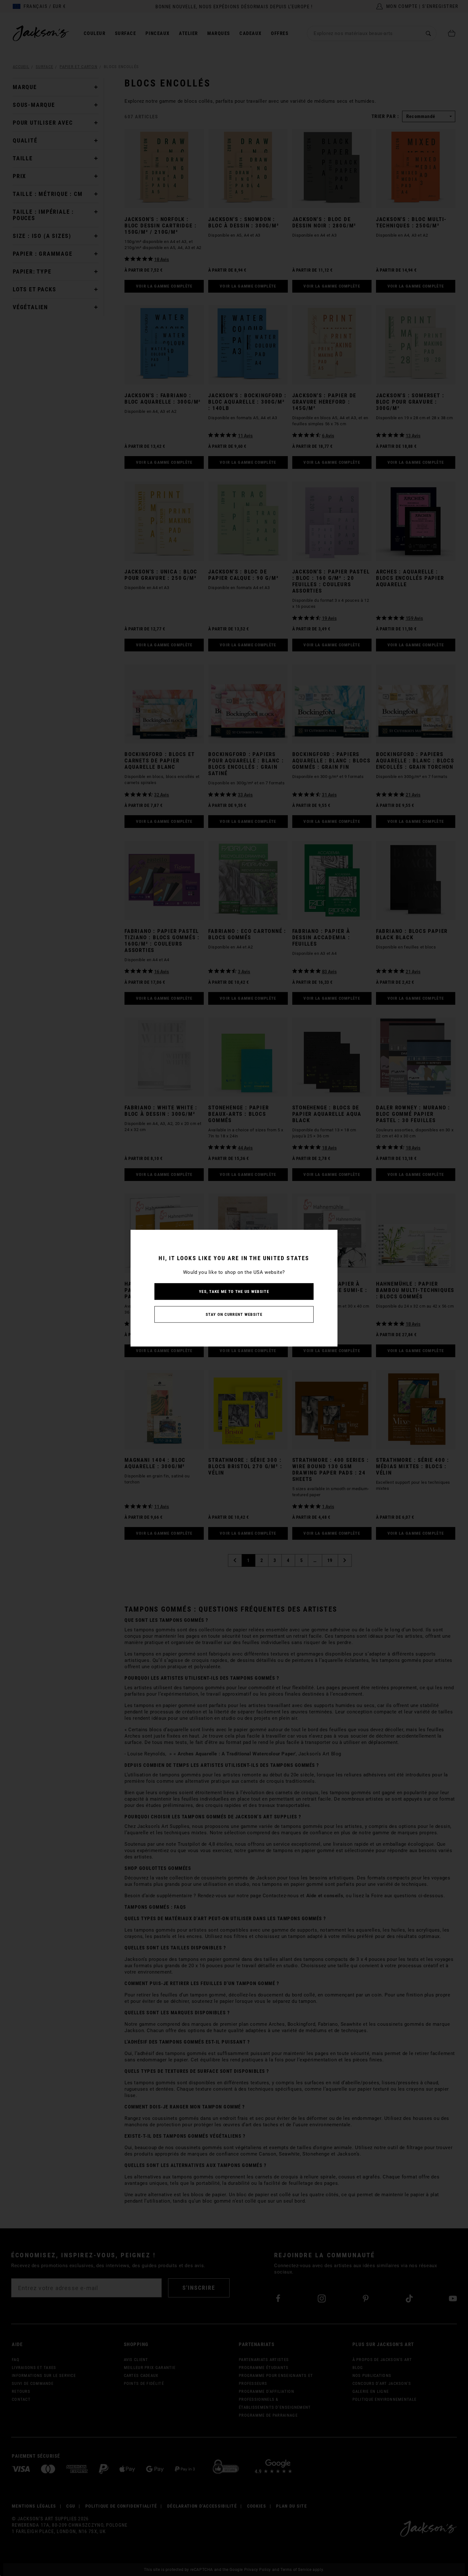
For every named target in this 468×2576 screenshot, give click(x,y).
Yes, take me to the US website (234, 1291)
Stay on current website (234, 1314)
